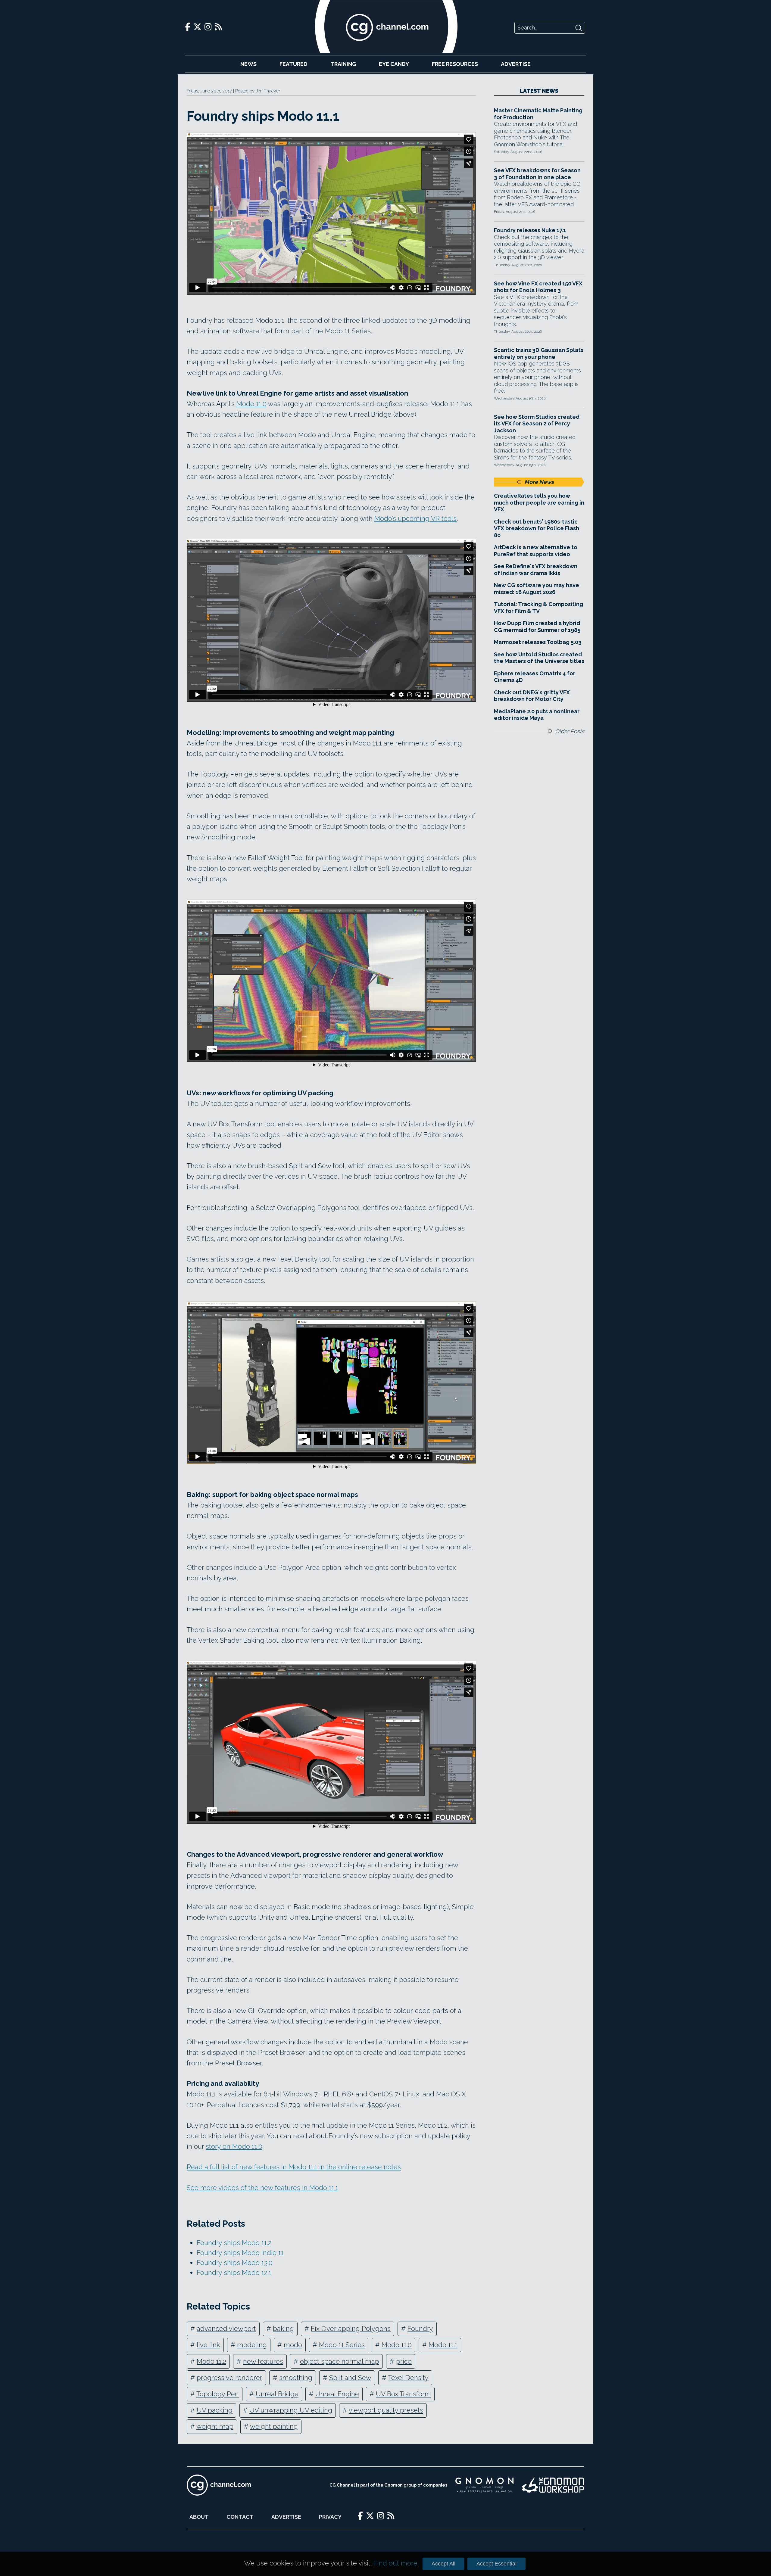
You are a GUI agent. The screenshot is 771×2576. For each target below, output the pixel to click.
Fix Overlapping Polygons (351, 2329)
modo (293, 2345)
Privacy (330, 2517)
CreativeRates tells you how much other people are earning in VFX (539, 502)
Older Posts (570, 731)
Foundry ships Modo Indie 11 (240, 2253)
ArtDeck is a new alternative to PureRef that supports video (536, 551)
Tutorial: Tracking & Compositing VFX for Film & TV (538, 608)
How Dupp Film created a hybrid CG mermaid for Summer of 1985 (537, 627)
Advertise (516, 64)
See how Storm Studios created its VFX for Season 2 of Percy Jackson (537, 424)
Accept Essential (496, 2564)
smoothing (296, 2378)
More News (539, 482)
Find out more (395, 2563)
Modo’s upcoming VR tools (415, 518)
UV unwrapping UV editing (291, 2410)
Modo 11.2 (211, 2361)
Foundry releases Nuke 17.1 (530, 230)
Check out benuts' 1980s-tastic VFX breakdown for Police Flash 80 (537, 528)
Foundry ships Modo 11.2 (234, 2243)
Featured (293, 64)
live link (208, 2345)
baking (283, 2329)
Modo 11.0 (251, 404)
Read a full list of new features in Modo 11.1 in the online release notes (294, 2167)
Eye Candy (394, 64)
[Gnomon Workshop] (553, 2485)
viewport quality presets (386, 2410)
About (199, 2517)
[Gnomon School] (484, 2485)
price (404, 2361)
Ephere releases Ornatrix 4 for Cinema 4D (535, 677)
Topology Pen (218, 2394)
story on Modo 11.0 (234, 2146)
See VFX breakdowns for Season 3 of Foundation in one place (537, 174)
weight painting (274, 2426)
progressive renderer (229, 2378)
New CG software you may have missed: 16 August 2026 (537, 589)
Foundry (420, 2329)
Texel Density (408, 2378)
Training (343, 64)
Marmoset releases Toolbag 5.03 (538, 642)
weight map (215, 2426)
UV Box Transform (403, 2394)
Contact (240, 2517)
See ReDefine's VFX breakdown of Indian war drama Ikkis (536, 570)
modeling (252, 2345)
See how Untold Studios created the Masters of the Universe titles (539, 658)
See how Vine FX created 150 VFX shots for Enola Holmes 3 (538, 287)
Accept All (443, 2564)
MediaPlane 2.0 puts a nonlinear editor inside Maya (537, 715)
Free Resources (455, 64)
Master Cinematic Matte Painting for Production (538, 114)
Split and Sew (350, 2378)
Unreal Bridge (277, 2394)
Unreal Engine (337, 2394)
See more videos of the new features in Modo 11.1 (262, 2188)
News (248, 64)
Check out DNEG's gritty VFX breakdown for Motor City (532, 696)
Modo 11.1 (443, 2345)
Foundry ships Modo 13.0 (235, 2263)
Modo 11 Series (342, 2345)
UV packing (215, 2410)
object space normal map (340, 2361)
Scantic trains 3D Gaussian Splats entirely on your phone (539, 353)
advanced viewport (226, 2329)
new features (263, 2361)
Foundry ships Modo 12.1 (234, 2273)
